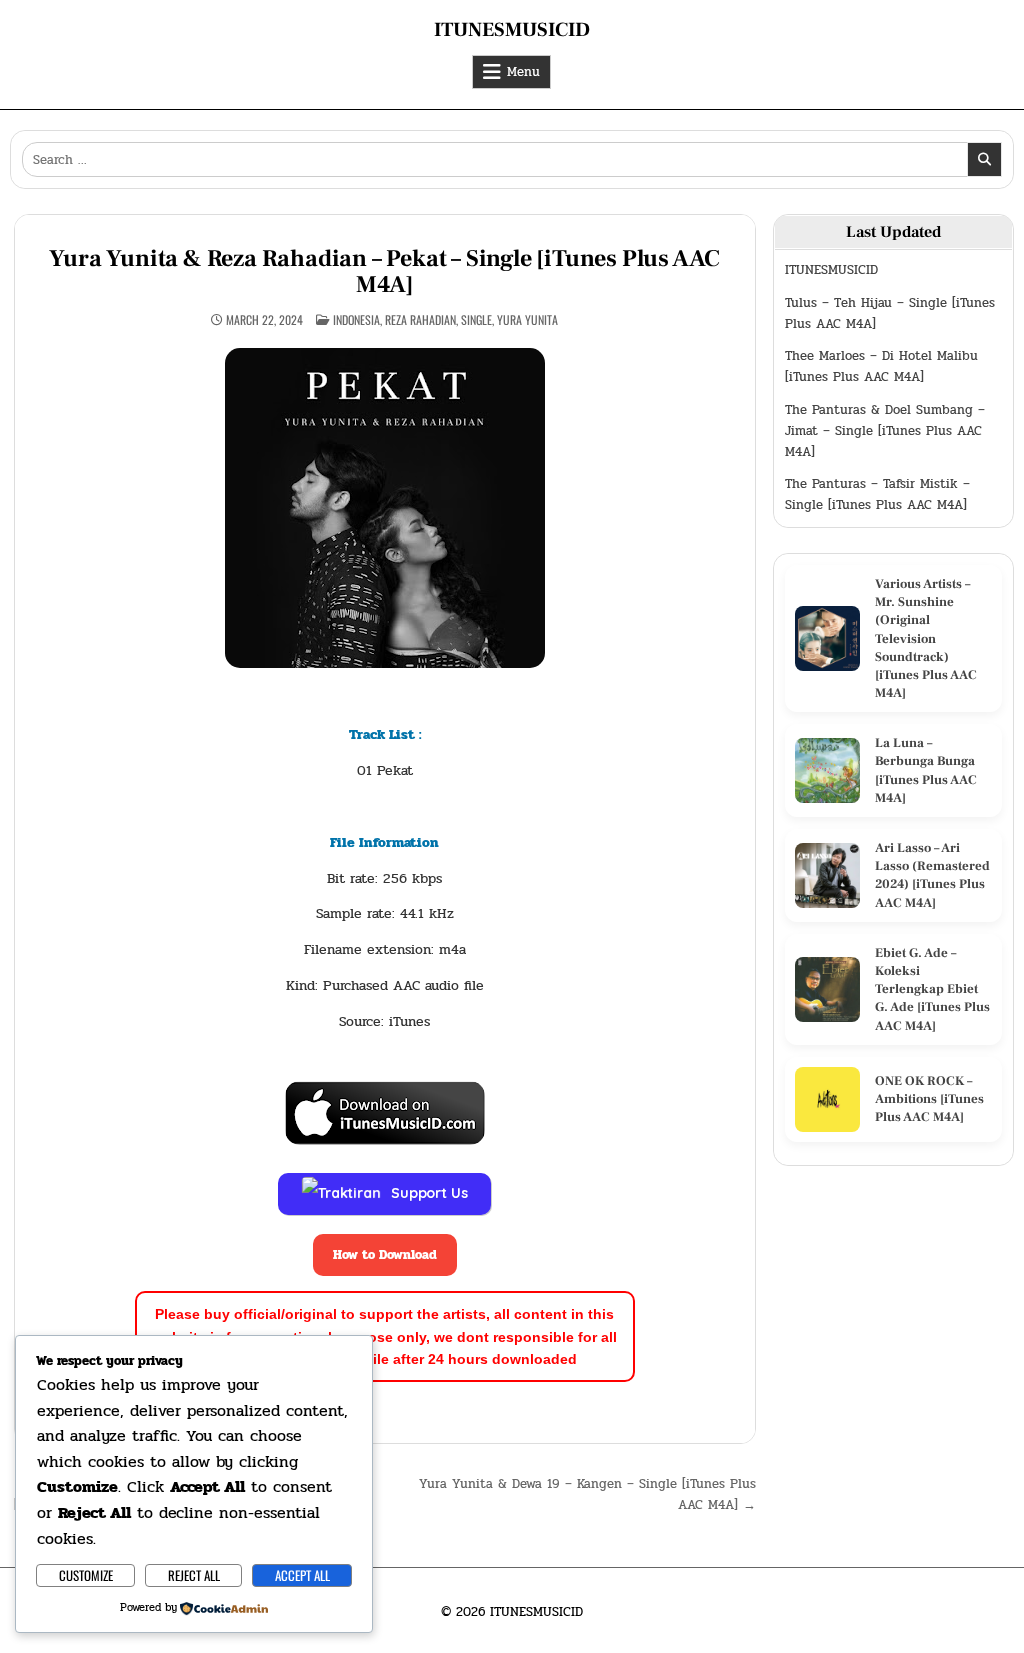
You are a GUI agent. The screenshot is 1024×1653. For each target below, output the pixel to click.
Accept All (302, 1575)
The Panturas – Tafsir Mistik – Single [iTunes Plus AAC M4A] (877, 494)
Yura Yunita (527, 319)
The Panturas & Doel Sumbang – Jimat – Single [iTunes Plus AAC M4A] (885, 431)
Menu (523, 72)
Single (476, 319)
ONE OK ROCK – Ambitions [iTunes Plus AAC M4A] (929, 1099)
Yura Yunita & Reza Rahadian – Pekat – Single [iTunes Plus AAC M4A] (384, 271)
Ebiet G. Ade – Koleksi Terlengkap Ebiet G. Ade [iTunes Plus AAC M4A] (932, 989)
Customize (86, 1575)
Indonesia (356, 319)
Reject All (194, 1575)
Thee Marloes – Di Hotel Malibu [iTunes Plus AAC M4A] (881, 366)
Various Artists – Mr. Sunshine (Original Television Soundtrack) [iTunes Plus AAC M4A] (926, 638)
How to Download (385, 1255)
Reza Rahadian (420, 319)
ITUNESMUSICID (512, 30)
